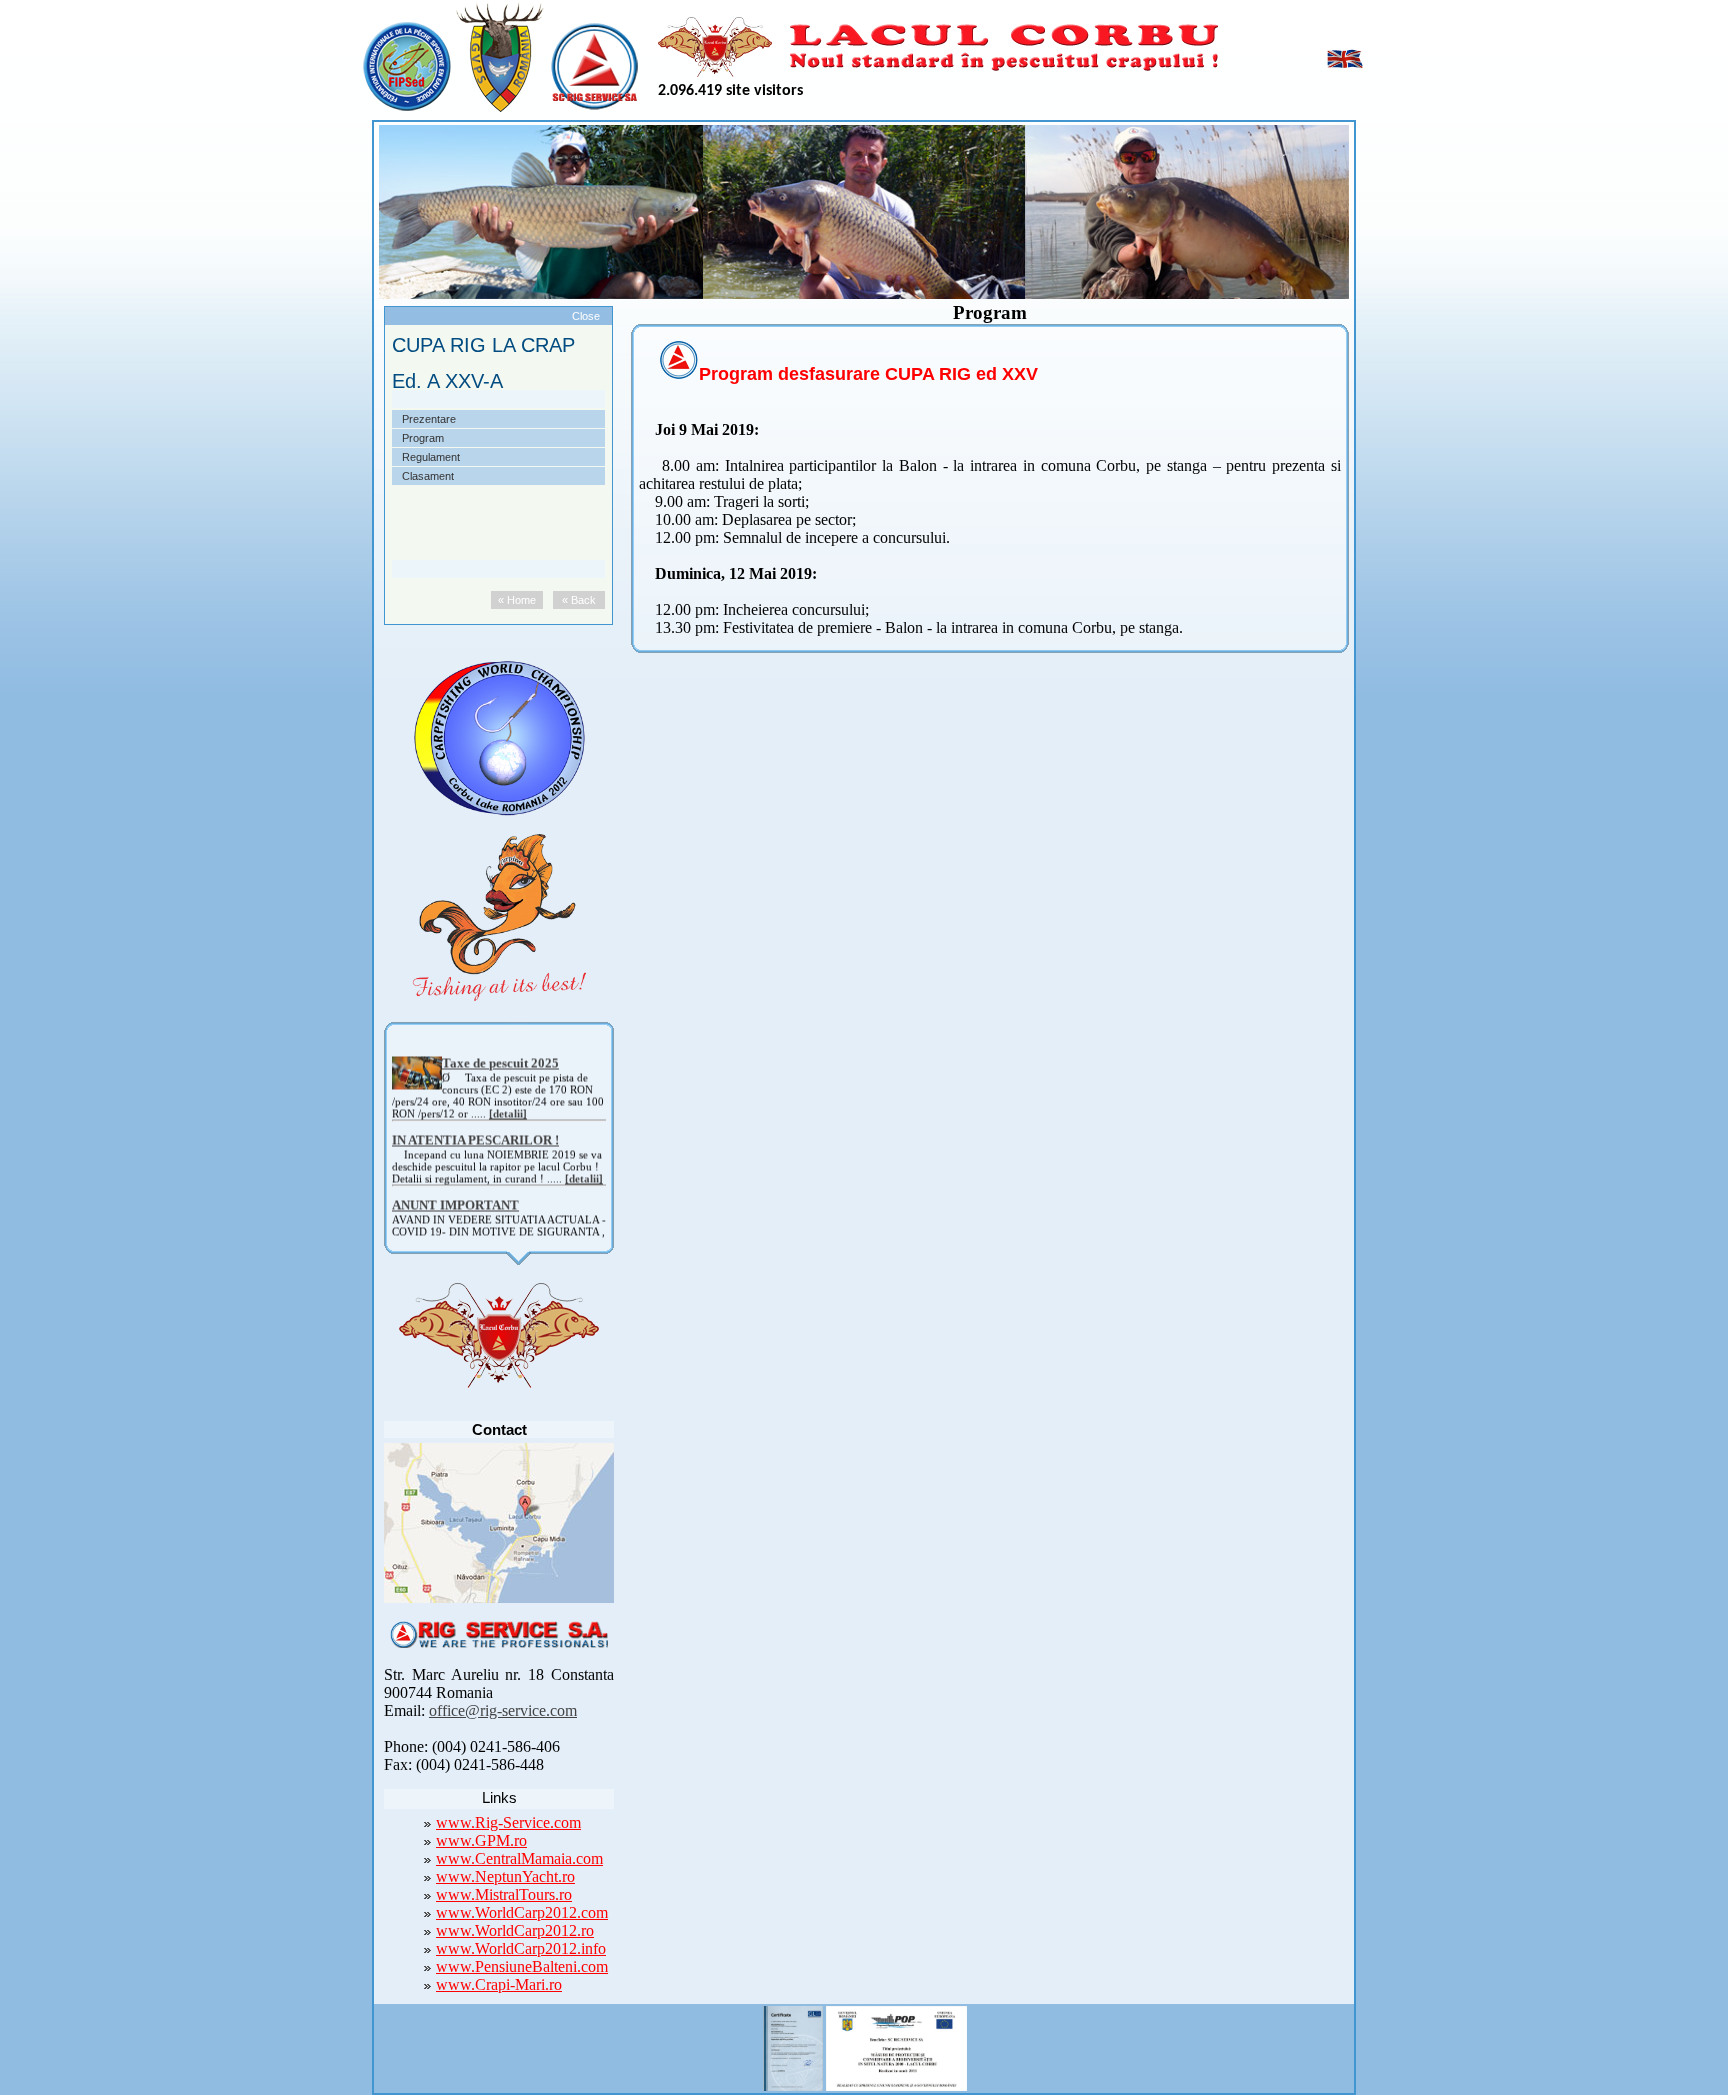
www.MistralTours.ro (504, 1894)
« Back (579, 600)
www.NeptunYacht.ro (505, 1876)
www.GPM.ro (481, 1840)
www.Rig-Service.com (508, 1822)
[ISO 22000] (793, 2045)
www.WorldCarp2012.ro (515, 1930)
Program (423, 438)
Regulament (431, 457)
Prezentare (429, 419)
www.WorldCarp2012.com (522, 1912)
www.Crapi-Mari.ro (499, 1984)
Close (586, 316)
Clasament (428, 476)
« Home (517, 600)
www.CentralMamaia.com (519, 1858)
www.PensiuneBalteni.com (522, 1966)
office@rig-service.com (503, 1710)
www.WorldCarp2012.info (521, 1948)
